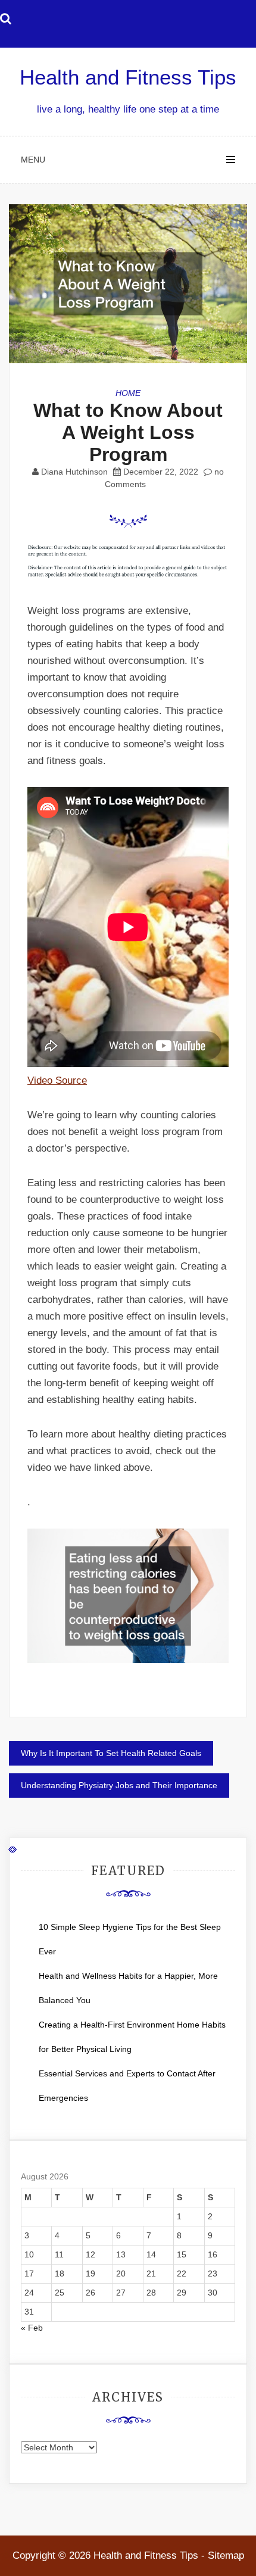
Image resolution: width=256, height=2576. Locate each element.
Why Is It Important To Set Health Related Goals (111, 1753)
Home (128, 393)
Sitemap (226, 2555)
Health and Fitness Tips (128, 77)
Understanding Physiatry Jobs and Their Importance (119, 1785)
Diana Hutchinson (74, 472)
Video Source (57, 1080)
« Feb (32, 2328)
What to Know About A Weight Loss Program (128, 432)
